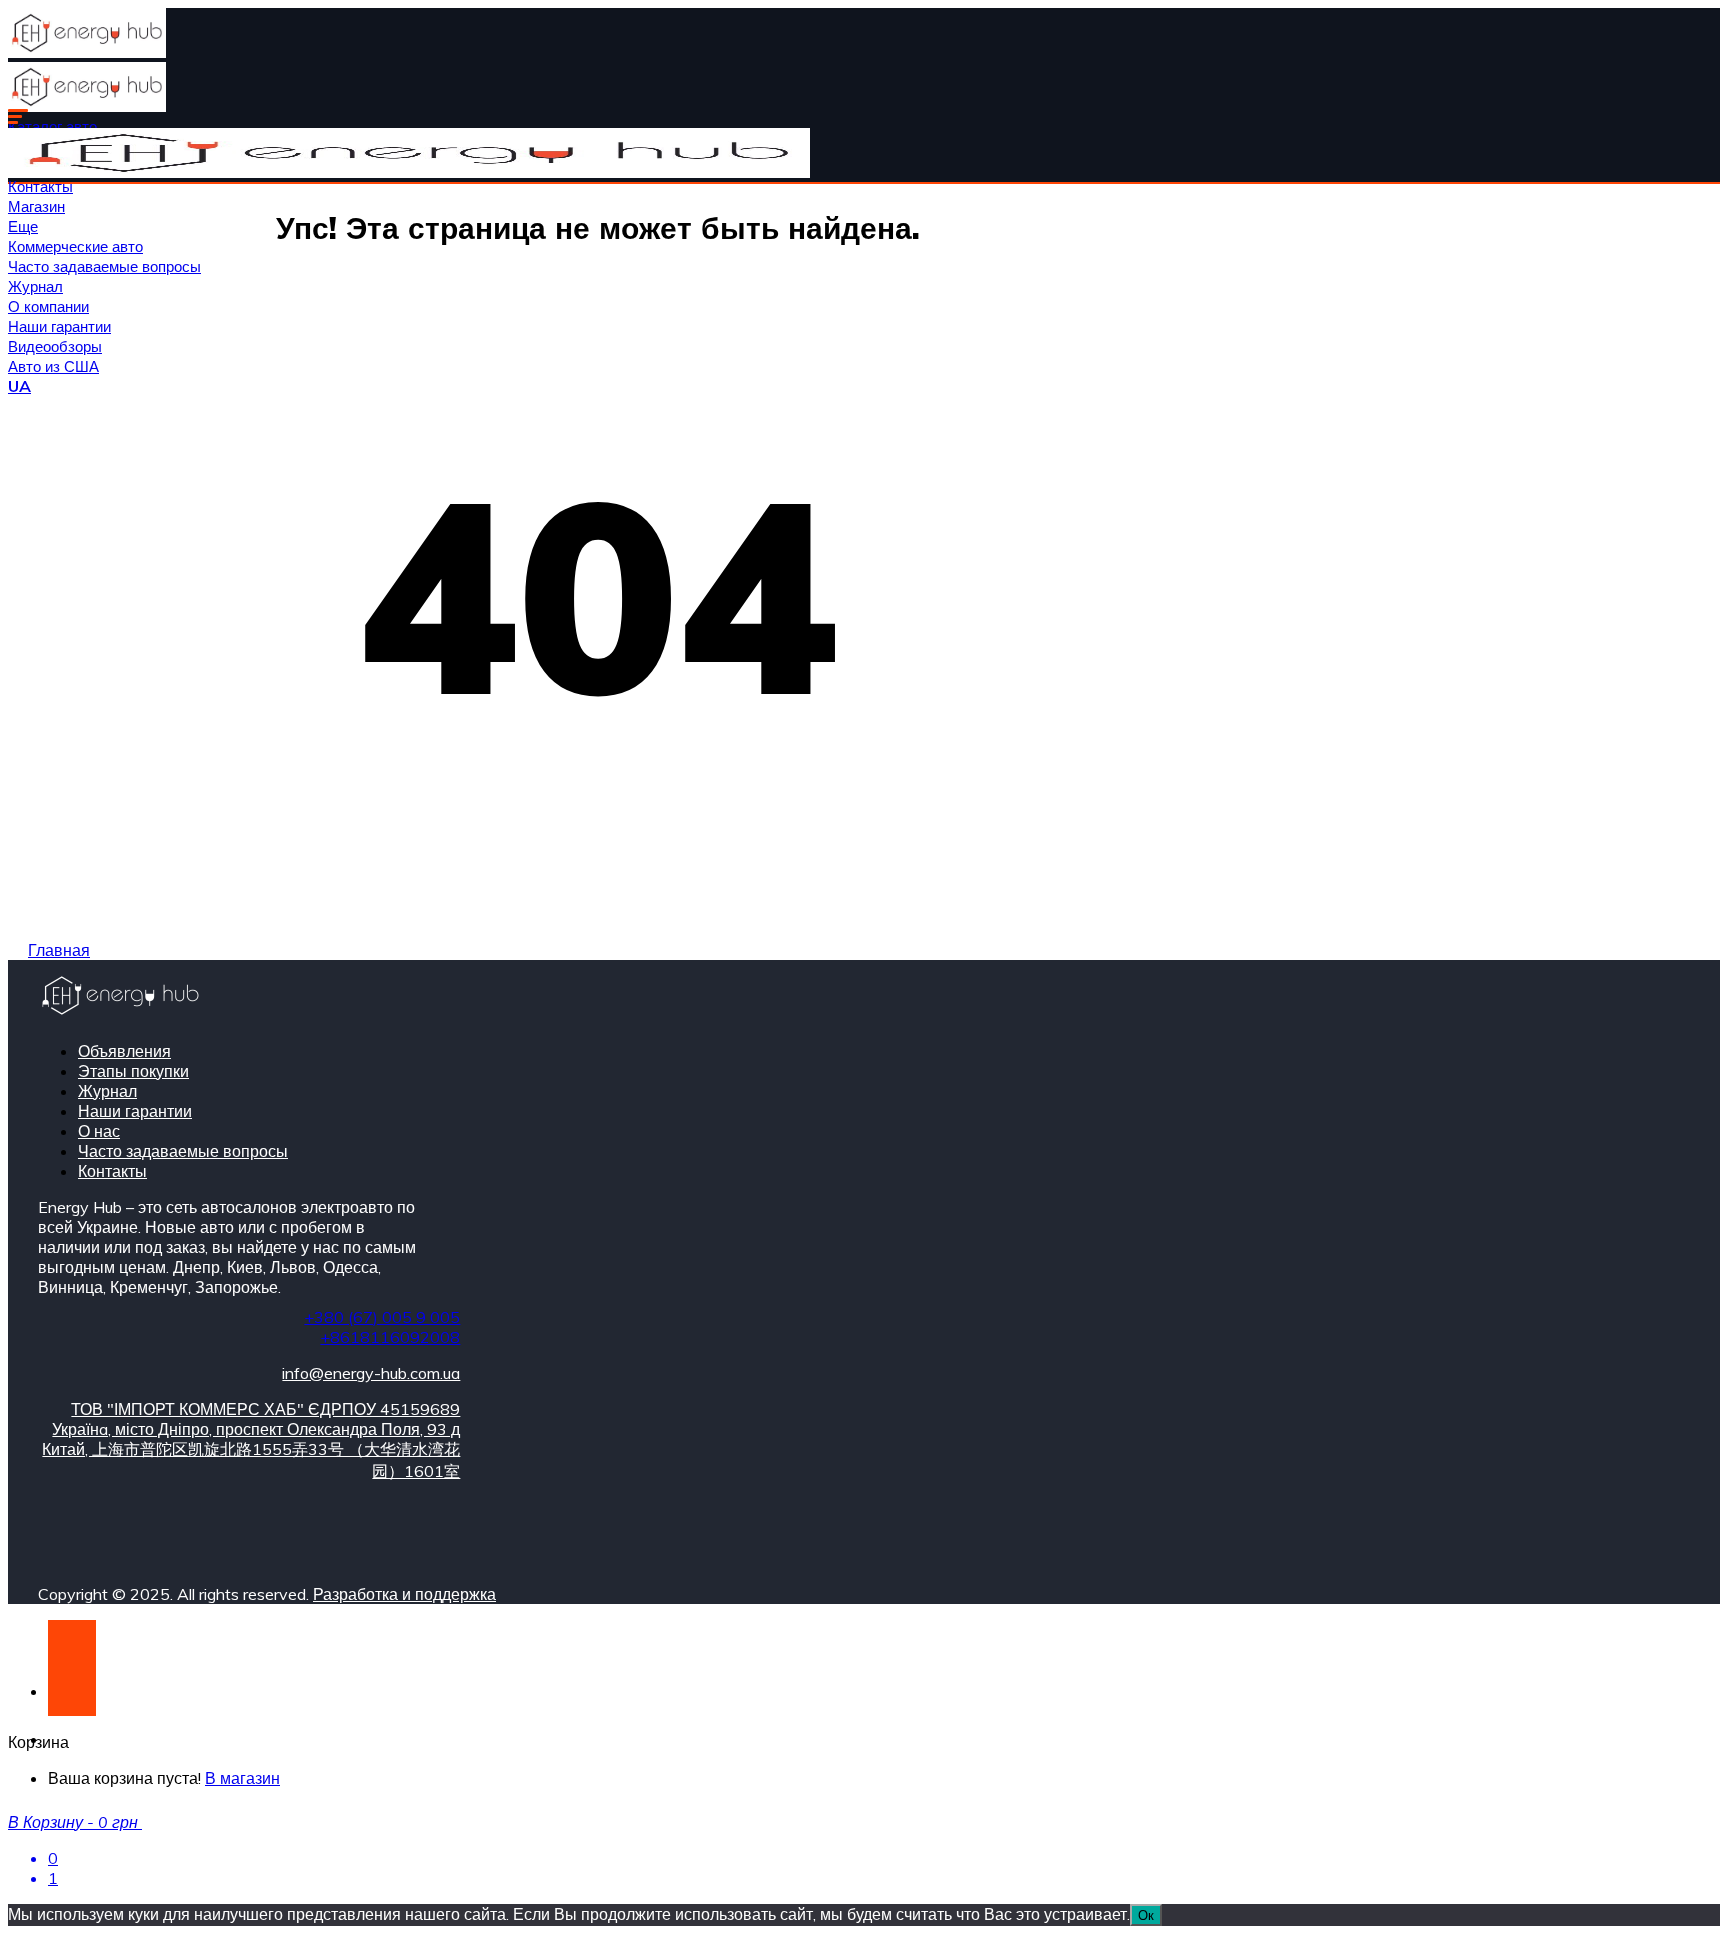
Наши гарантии (59, 326)
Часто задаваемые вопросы (104, 266)
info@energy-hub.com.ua (371, 1373)
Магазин (36, 206)
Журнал (35, 286)
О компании (48, 306)
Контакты (40, 186)
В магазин (242, 1778)
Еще (23, 226)
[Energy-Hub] (87, 52)
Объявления (124, 1051)
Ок (1146, 1915)
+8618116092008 (390, 1337)
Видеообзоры (55, 346)
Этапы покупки (133, 1071)
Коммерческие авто (75, 246)
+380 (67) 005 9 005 (382, 1317)
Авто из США (53, 366)
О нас (99, 1131)
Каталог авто (52, 126)
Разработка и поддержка (404, 1594)
